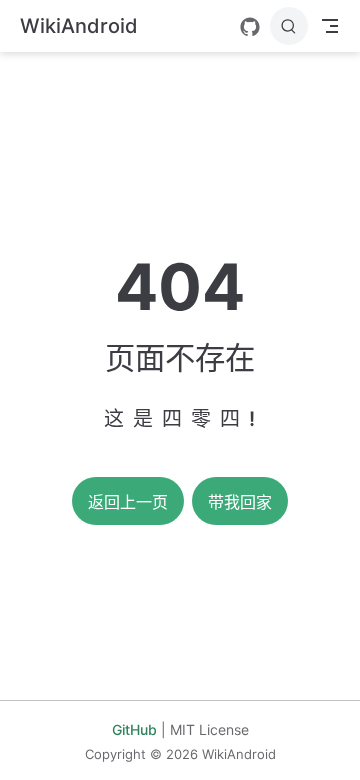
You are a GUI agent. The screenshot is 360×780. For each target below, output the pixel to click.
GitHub (134, 729)
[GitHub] (250, 27)
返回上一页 (128, 502)
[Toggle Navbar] (330, 26)
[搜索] (289, 26)
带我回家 (240, 502)
